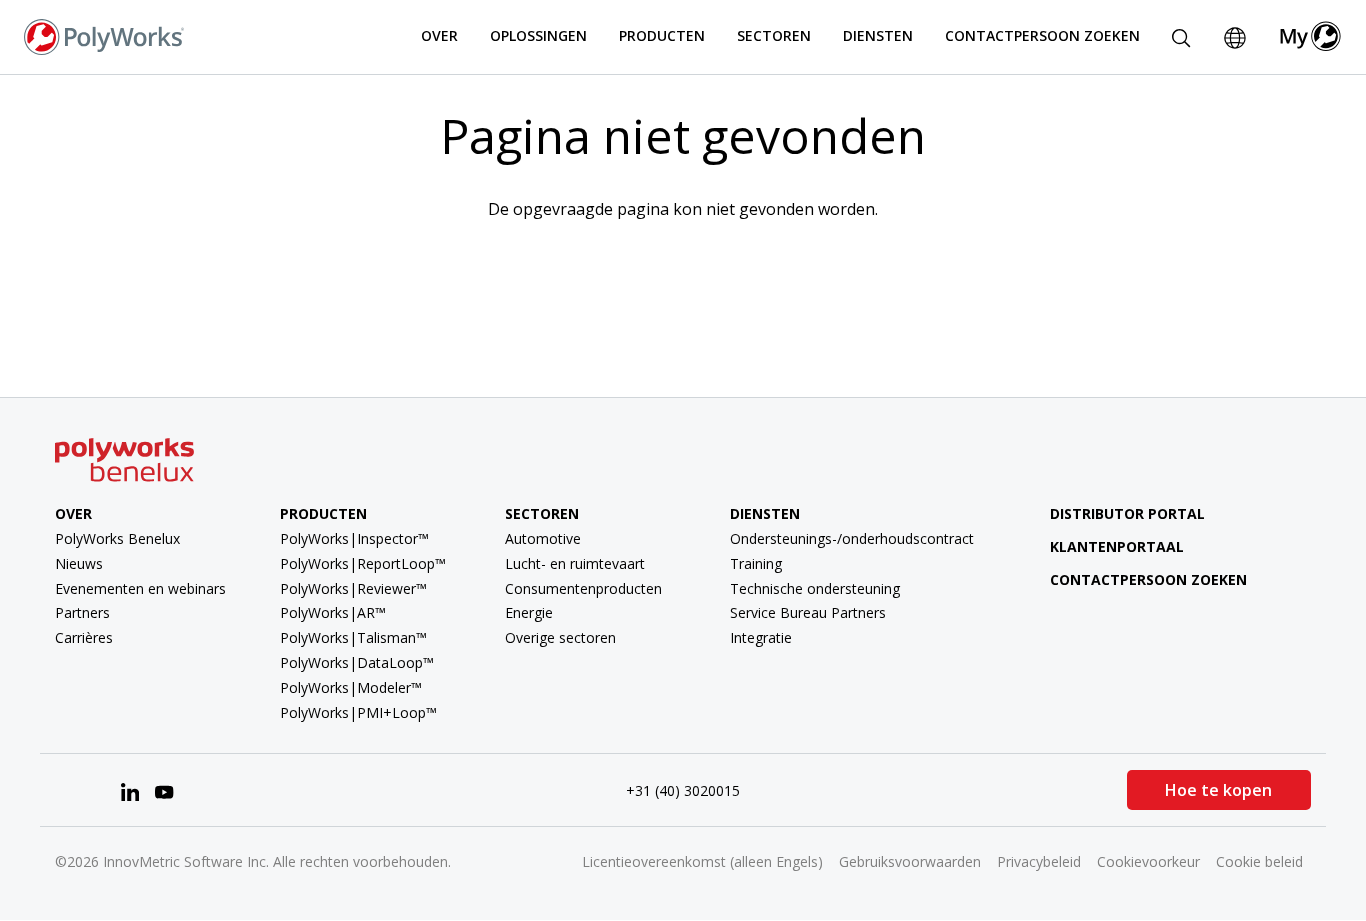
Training (756, 563)
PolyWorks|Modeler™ (351, 687)
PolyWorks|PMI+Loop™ (358, 712)
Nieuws (79, 563)
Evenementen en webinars (140, 588)
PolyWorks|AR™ (333, 612)
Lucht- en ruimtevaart (575, 563)
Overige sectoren (560, 637)
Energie (529, 612)
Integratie (761, 637)
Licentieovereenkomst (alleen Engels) (702, 861)
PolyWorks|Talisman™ (353, 637)
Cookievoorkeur (1148, 861)
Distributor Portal (1127, 513)
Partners (82, 612)
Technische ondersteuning (815, 588)
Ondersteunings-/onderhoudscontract (852, 538)
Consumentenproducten (583, 588)
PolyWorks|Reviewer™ (353, 588)
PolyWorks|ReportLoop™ (363, 563)
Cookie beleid (1259, 861)
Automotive (543, 538)
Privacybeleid (1039, 861)
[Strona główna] (104, 35)
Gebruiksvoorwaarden (910, 861)
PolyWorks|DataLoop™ (357, 662)
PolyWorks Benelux (117, 538)
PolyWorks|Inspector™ (354, 538)
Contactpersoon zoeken (1042, 35)
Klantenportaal (1117, 546)
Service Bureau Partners (808, 612)
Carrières (84, 637)
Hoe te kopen (1218, 790)
